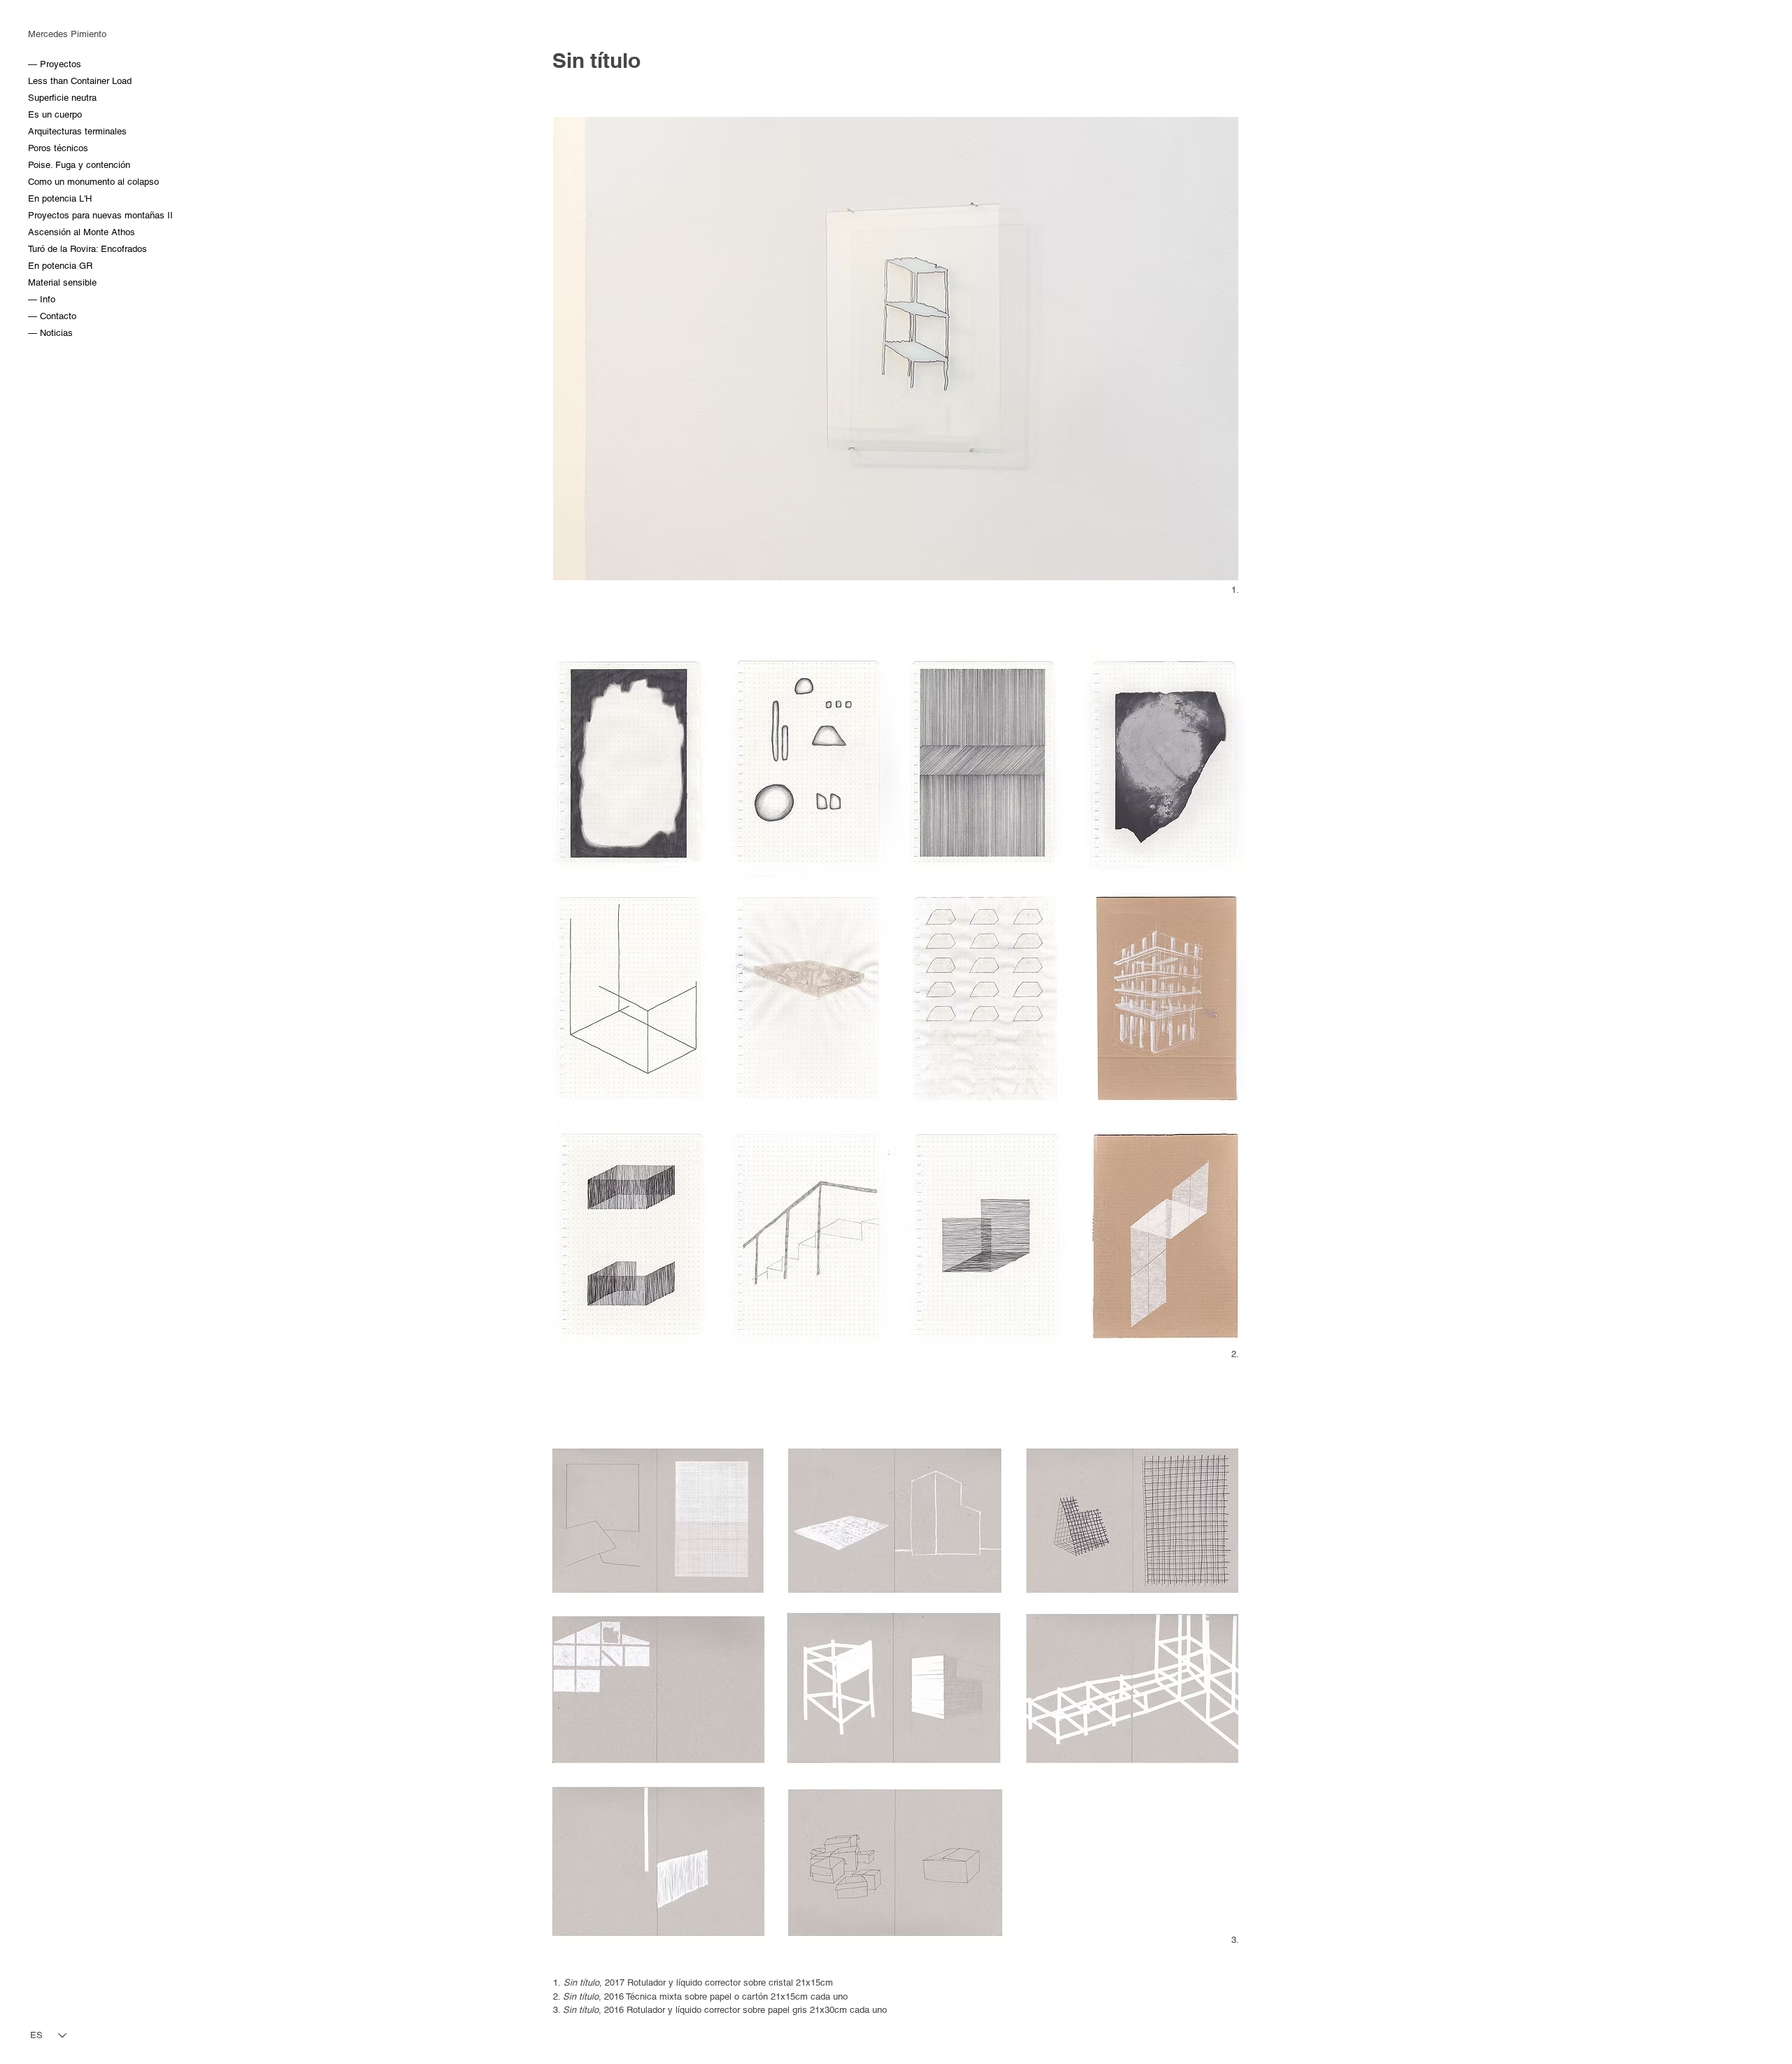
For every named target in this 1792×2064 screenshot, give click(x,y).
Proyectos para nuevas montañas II (62, 215)
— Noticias (50, 333)
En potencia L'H (60, 198)
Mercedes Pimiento (67, 34)
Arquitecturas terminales (62, 131)
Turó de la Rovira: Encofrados (62, 249)
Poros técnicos (58, 148)
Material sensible (62, 282)
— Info (42, 299)
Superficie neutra (62, 98)
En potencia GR (60, 266)
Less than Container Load (62, 81)
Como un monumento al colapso (62, 182)
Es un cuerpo (55, 114)
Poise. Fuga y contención (62, 165)
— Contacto (52, 316)
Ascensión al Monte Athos (62, 232)
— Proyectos (55, 64)
